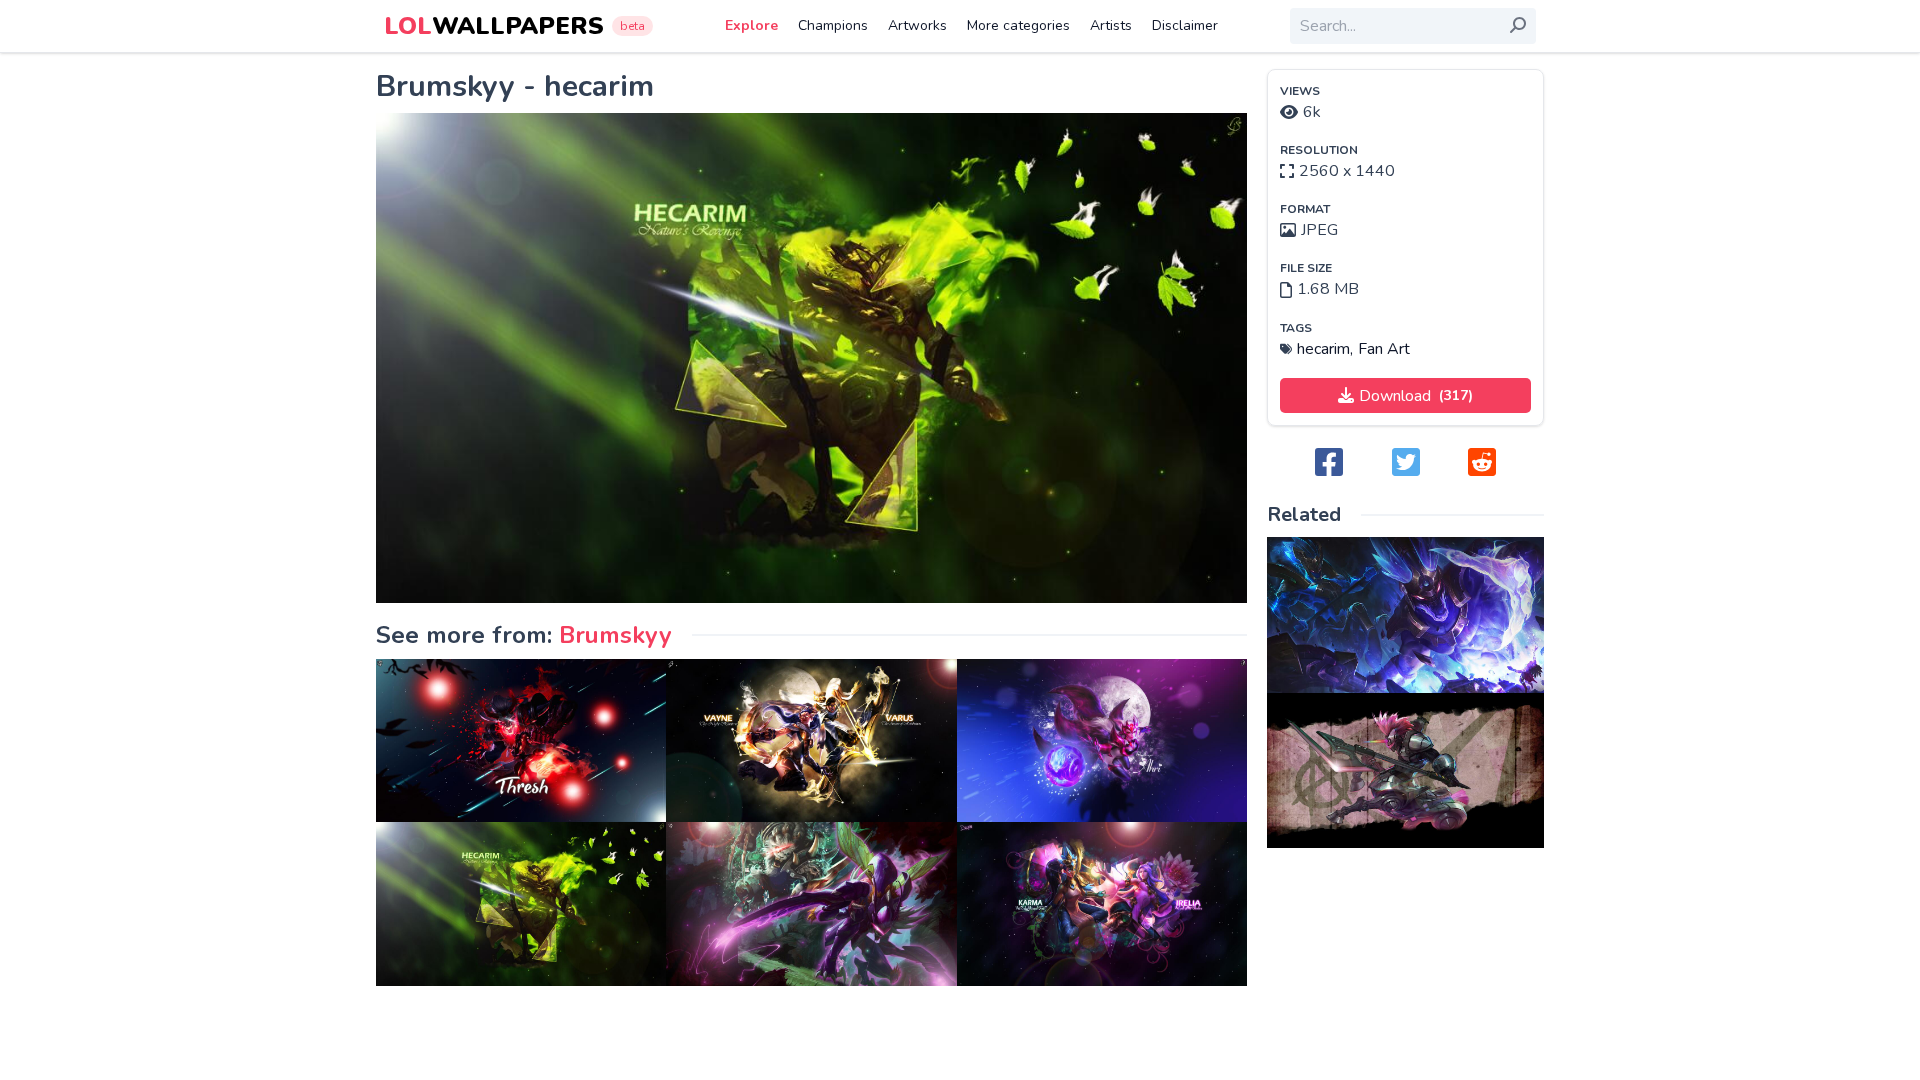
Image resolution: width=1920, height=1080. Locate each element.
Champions (833, 25)
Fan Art (1384, 349)
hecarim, (1325, 349)
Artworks (917, 25)
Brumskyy (615, 635)
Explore (751, 25)
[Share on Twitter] (1406, 463)
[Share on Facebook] (1329, 463)
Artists (1111, 25)
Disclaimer (1185, 25)
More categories (1018, 25)
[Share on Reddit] (1482, 463)
